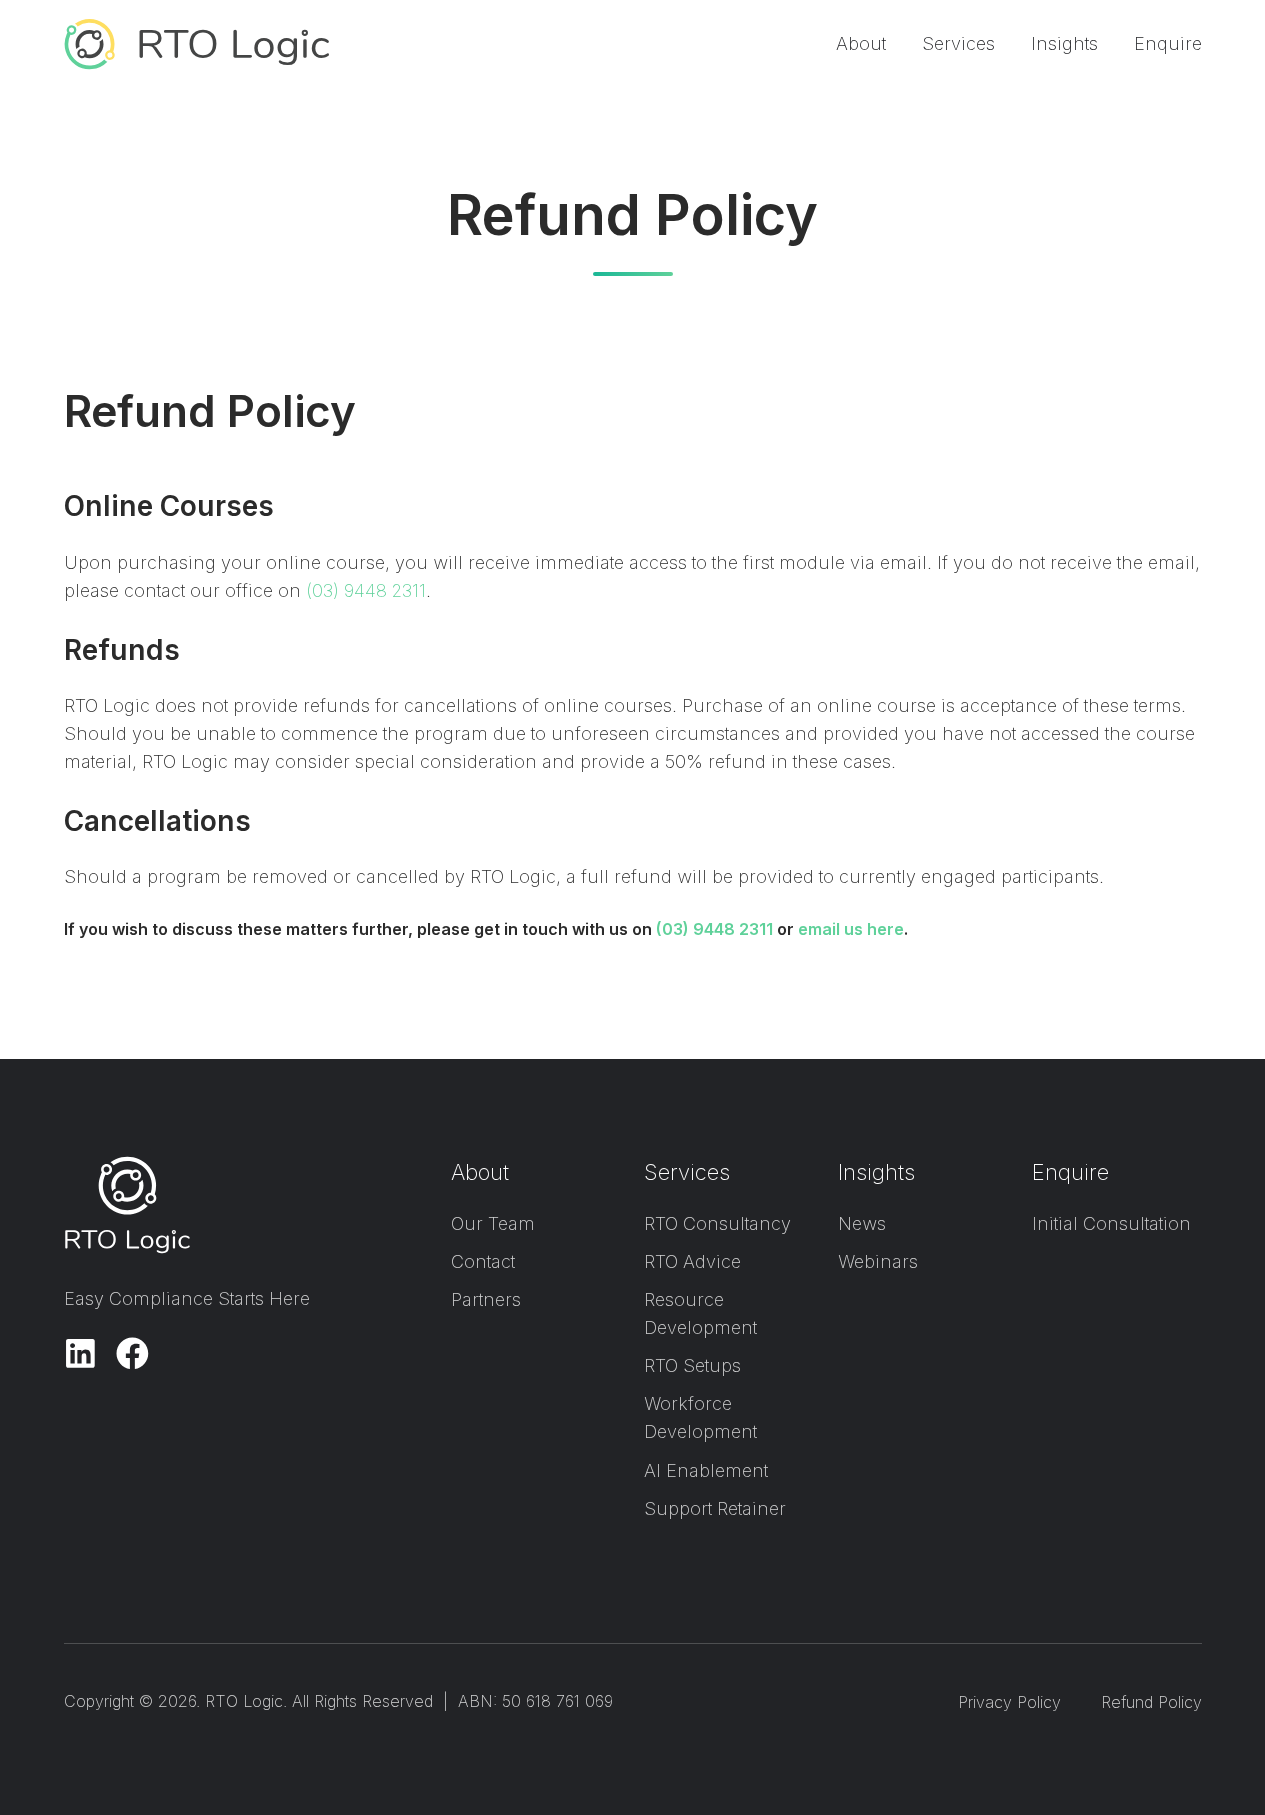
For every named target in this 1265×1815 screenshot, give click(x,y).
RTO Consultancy (717, 1223)
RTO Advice (692, 1261)
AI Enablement (706, 1470)
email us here (851, 929)
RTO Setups (692, 1365)
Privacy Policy (1009, 1702)
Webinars (878, 1261)
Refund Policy (1151, 1702)
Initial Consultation (1111, 1223)
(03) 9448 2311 (366, 590)
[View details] (80, 1353)
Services (958, 43)
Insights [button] (1064, 43)
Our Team (493, 1223)
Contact (483, 1261)
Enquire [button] (1168, 43)
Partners (486, 1299)
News (862, 1223)
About (861, 43)
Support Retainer (715, 1508)
